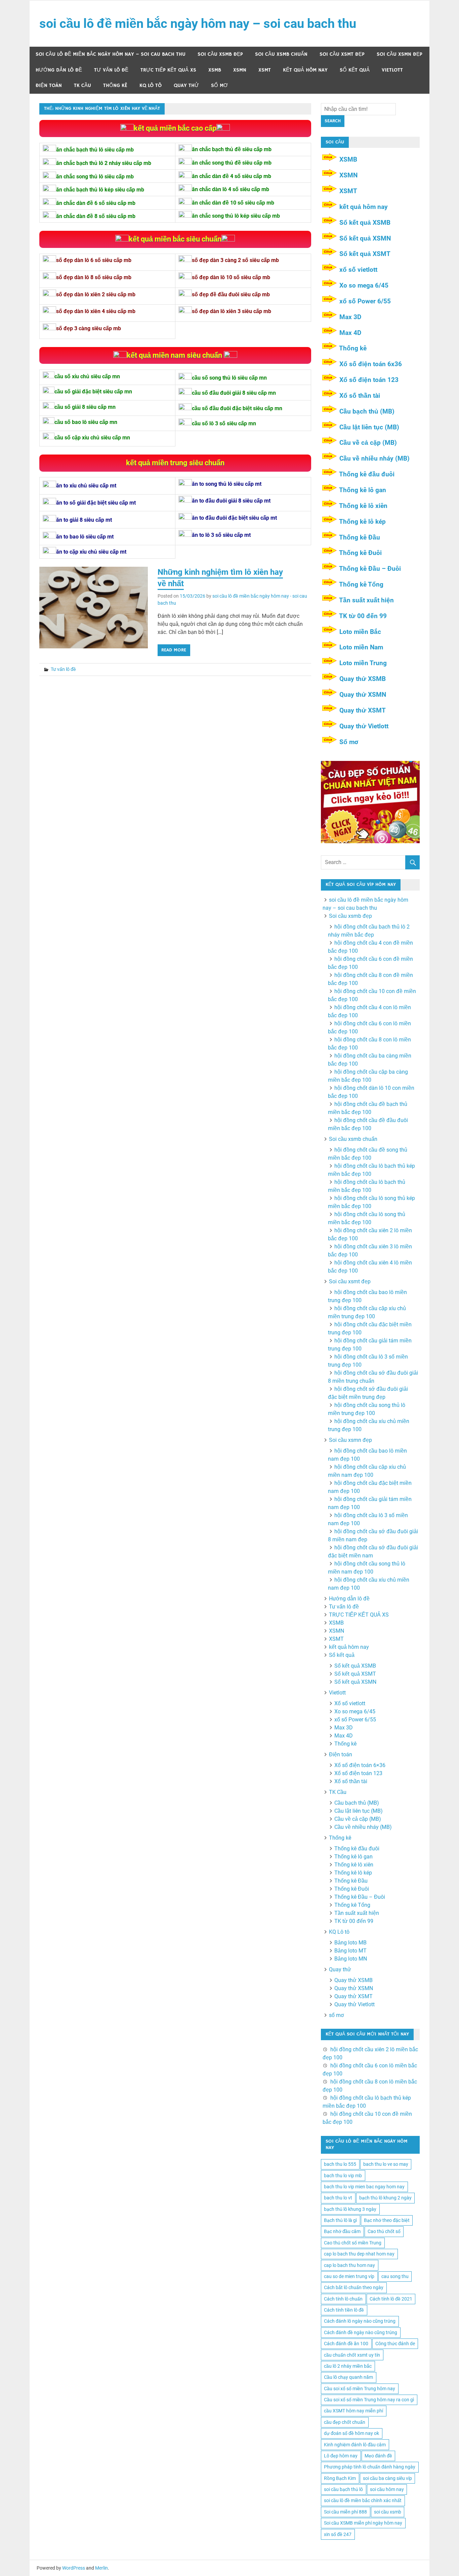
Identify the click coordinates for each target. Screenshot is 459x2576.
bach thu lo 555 (340, 2164)
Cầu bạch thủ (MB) (367, 411)
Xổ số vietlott (350, 1703)
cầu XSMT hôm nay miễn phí (353, 2411)
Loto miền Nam (361, 647)
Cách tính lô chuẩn (343, 2299)
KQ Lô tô (151, 85)
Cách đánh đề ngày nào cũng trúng (361, 2332)
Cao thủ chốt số (384, 2231)
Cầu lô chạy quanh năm (348, 2377)
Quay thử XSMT (363, 710)
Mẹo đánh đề (378, 2456)
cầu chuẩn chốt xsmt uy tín (352, 2355)
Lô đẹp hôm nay (341, 2456)
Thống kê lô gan (363, 490)
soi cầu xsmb (388, 2512)
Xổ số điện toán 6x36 (371, 364)
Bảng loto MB (350, 1943)
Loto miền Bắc (360, 632)
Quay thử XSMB (363, 679)
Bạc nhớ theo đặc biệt (387, 2220)
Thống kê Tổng (361, 584)
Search (333, 121)
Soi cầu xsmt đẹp (342, 54)
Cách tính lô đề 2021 (391, 2299)
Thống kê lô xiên (363, 506)
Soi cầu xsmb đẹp (220, 54)
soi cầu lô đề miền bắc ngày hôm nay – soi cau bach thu (198, 24)
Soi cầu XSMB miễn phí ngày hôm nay (363, 2523)
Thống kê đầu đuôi (367, 474)
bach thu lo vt (338, 2198)
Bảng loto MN (351, 1959)
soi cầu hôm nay (387, 2489)
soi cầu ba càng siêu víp (387, 2478)
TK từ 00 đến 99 (363, 616)
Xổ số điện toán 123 (369, 380)
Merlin (101, 2568)
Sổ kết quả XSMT (365, 254)
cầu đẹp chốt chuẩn (345, 2422)
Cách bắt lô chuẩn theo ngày (354, 2287)
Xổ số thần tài (360, 396)
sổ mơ (219, 85)
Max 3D (350, 317)
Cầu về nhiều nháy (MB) (374, 458)
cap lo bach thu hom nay (349, 2265)
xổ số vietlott (358, 270)
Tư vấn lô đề (111, 70)
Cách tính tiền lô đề (344, 2310)
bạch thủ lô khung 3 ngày (350, 2209)
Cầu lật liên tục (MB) (369, 427)
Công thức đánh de (395, 2344)
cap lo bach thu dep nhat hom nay (359, 2254)
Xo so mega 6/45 (364, 285)
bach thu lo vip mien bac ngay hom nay (364, 2187)
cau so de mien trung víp (349, 2276)
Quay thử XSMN (363, 695)
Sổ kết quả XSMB (365, 223)
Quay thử (186, 85)
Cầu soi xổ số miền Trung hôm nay (360, 2389)
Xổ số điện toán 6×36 (360, 1765)
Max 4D (350, 333)
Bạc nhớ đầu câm (342, 2231)
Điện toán (49, 85)
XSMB (215, 70)
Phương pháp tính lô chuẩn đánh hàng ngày (370, 2467)
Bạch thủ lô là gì (340, 2220)
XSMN (240, 70)
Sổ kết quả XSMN (365, 238)
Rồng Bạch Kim (340, 2478)
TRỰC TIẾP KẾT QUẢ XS (168, 70)
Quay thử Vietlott (364, 726)
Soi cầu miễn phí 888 (345, 2512)
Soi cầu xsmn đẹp (400, 54)
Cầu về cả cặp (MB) (368, 443)
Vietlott (392, 70)
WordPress (74, 2568)
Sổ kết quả (355, 70)
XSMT (265, 70)
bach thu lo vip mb (343, 2176)
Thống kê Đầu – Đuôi (370, 569)
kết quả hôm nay (305, 70)
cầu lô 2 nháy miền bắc (348, 2366)
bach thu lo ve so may (386, 2164)
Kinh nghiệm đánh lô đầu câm (355, 2445)
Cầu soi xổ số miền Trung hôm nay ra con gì (369, 2400)
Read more (174, 650)
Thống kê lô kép (362, 522)
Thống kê (115, 85)
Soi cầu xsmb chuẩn (281, 54)
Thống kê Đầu (360, 537)
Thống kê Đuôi (360, 553)
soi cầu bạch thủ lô (343, 2489)
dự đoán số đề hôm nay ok (351, 2433)
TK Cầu (82, 85)
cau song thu (395, 2276)
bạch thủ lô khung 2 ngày (385, 2198)
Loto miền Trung (363, 663)
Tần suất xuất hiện (366, 600)
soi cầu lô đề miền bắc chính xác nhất (363, 2500)
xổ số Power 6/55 (365, 301)
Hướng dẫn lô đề (59, 70)
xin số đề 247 (338, 2534)
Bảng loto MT (350, 1951)
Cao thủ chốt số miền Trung (353, 2243)
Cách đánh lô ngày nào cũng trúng (360, 2321)
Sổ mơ (349, 742)
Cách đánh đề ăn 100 (346, 2344)
